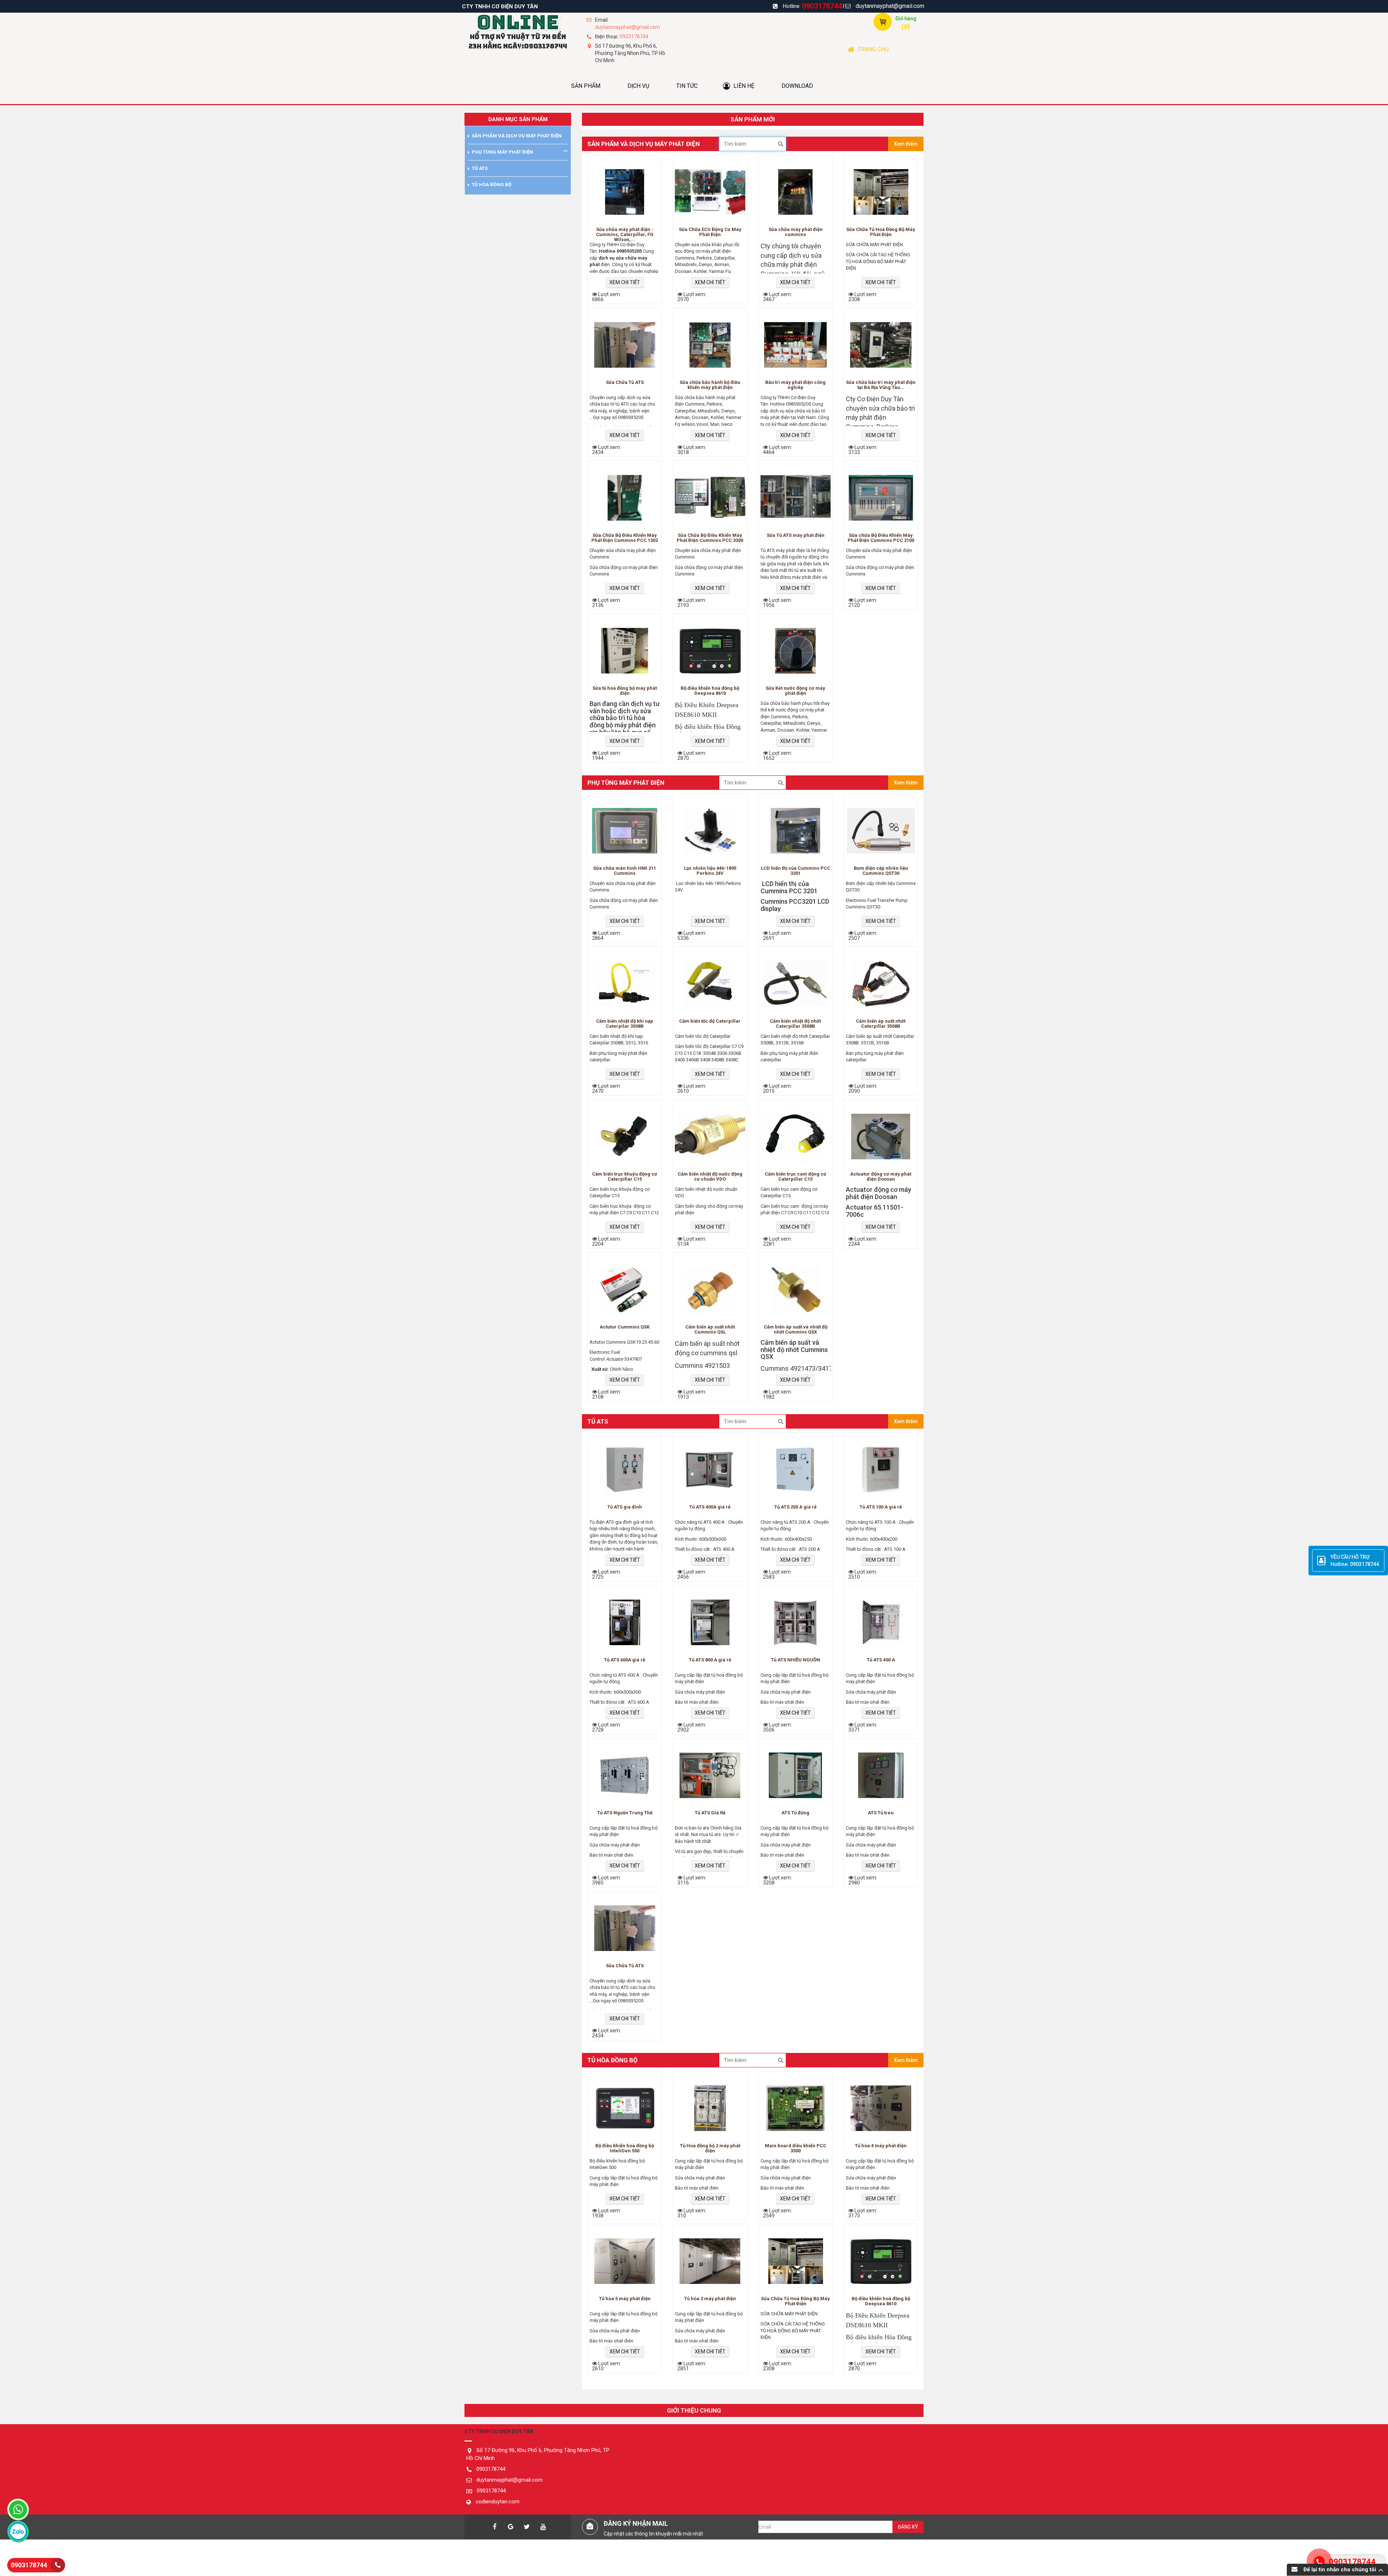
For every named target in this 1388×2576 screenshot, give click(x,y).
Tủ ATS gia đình (625, 1507)
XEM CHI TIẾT (625, 282)
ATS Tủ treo (881, 1813)
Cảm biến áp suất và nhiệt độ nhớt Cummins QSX (796, 1330)
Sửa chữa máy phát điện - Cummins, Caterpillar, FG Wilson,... (625, 234)
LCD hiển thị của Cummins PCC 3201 (796, 871)
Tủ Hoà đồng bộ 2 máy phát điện (710, 2148)
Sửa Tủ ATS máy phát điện (796, 535)
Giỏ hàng (906, 18)
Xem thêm (906, 144)
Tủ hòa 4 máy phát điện (881, 2146)
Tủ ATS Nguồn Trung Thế (625, 1813)
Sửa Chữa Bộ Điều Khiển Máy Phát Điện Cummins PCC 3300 (710, 538)
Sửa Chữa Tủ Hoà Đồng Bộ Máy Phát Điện (881, 232)
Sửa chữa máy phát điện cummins (796, 232)
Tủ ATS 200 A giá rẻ (795, 1507)
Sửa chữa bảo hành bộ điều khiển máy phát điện (710, 385)
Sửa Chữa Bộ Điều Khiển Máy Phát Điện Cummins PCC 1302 (625, 538)
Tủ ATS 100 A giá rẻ (881, 1507)
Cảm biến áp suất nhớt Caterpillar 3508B (881, 1024)
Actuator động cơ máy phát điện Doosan (881, 1177)
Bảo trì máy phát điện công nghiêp (795, 385)
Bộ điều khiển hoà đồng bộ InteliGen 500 (625, 2148)
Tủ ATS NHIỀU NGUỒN (796, 1660)
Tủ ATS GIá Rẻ (710, 1813)
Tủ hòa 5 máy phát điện (625, 2299)
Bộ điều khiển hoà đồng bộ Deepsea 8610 (710, 691)
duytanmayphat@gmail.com (890, 6)
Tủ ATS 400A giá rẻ (710, 1507)
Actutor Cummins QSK (625, 1327)
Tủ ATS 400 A (881, 1660)
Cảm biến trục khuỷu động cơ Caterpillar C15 (625, 1177)
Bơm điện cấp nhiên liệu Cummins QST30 (881, 871)
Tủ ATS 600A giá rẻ (625, 1660)
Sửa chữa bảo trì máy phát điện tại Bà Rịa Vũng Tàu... (881, 385)
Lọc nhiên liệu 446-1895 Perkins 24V (710, 871)
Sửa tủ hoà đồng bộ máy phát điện (625, 691)
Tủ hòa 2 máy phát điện (710, 2299)
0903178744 (822, 6)
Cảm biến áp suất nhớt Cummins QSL (710, 1330)
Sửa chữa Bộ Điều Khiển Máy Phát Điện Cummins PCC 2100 (881, 538)
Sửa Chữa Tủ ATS (625, 382)
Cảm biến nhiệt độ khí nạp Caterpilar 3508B (625, 1024)
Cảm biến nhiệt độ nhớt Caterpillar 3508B (795, 1024)
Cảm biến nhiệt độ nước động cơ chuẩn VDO (710, 1177)
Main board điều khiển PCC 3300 (796, 2148)
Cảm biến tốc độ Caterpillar (710, 1021)
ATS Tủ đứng (795, 1813)
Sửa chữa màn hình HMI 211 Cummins (625, 871)
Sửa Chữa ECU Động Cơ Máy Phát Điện (710, 232)
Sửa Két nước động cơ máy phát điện (795, 691)
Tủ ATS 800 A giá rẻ (710, 1660)
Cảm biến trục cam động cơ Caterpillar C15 (796, 1177)
